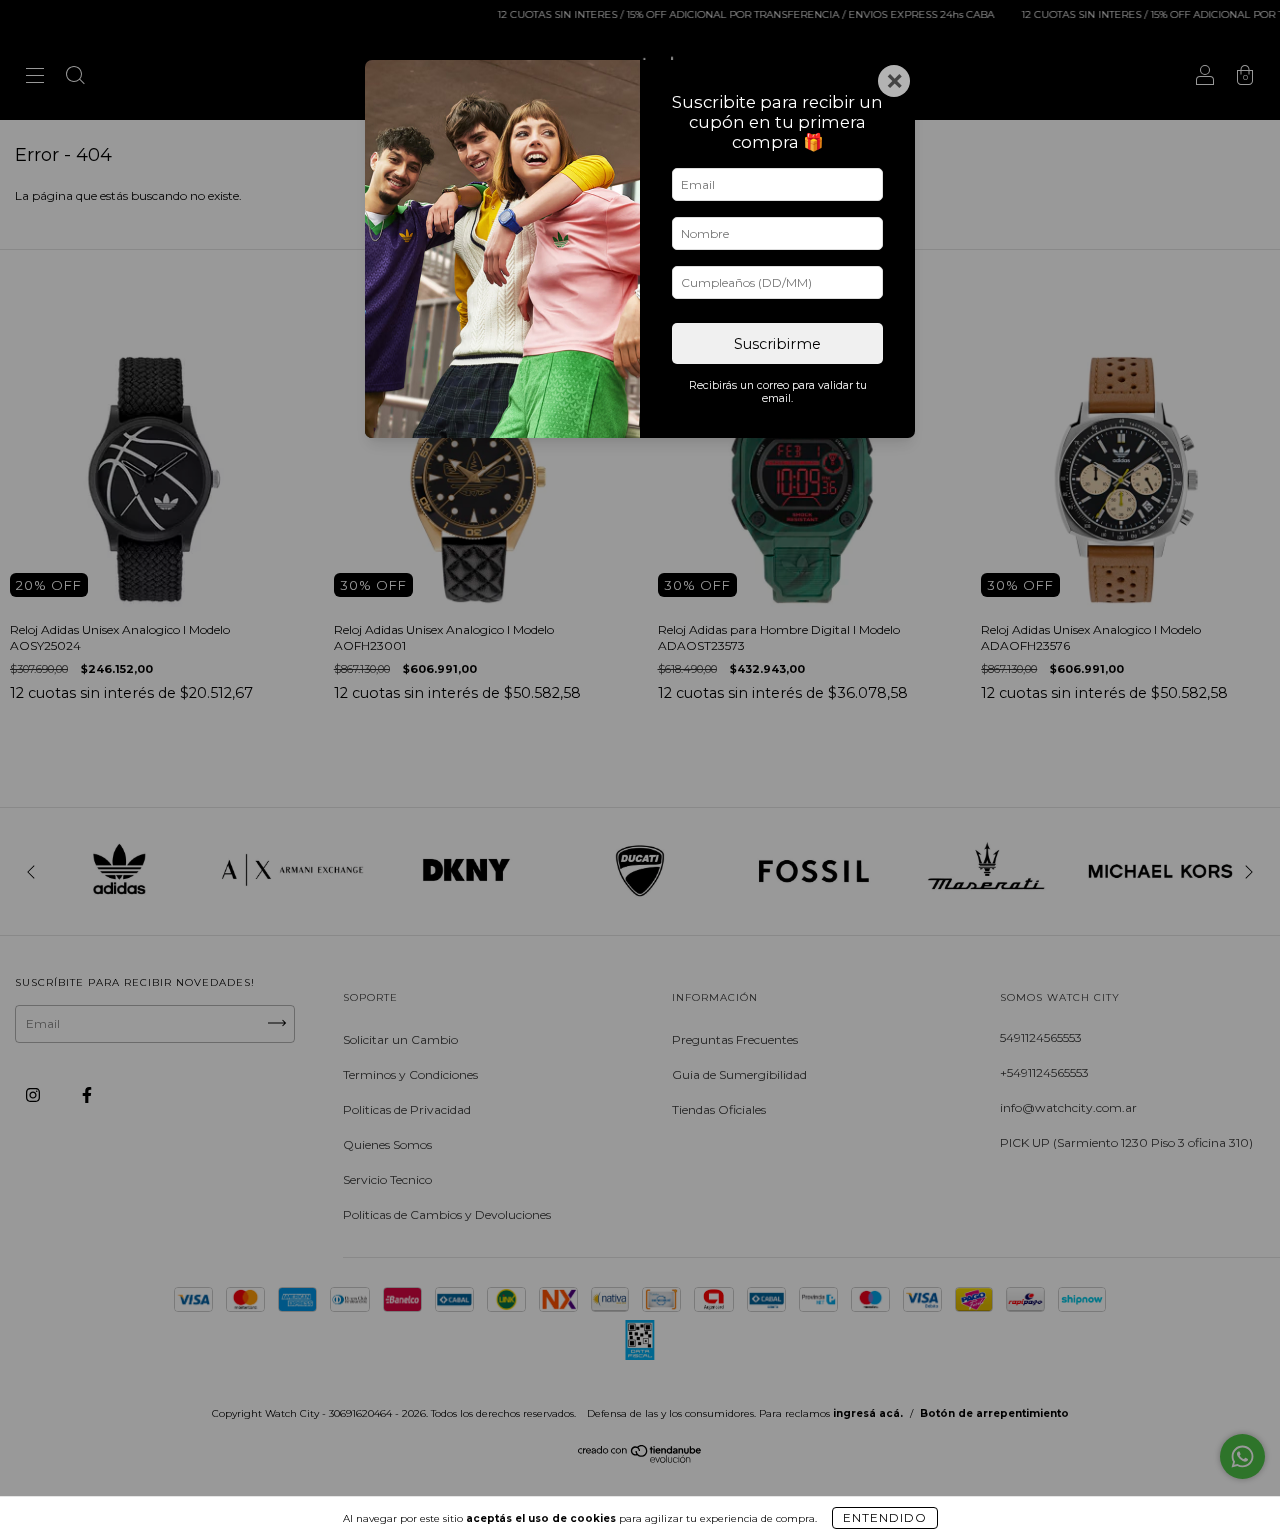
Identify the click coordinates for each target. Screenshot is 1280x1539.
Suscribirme (777, 344)
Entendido (885, 1517)
